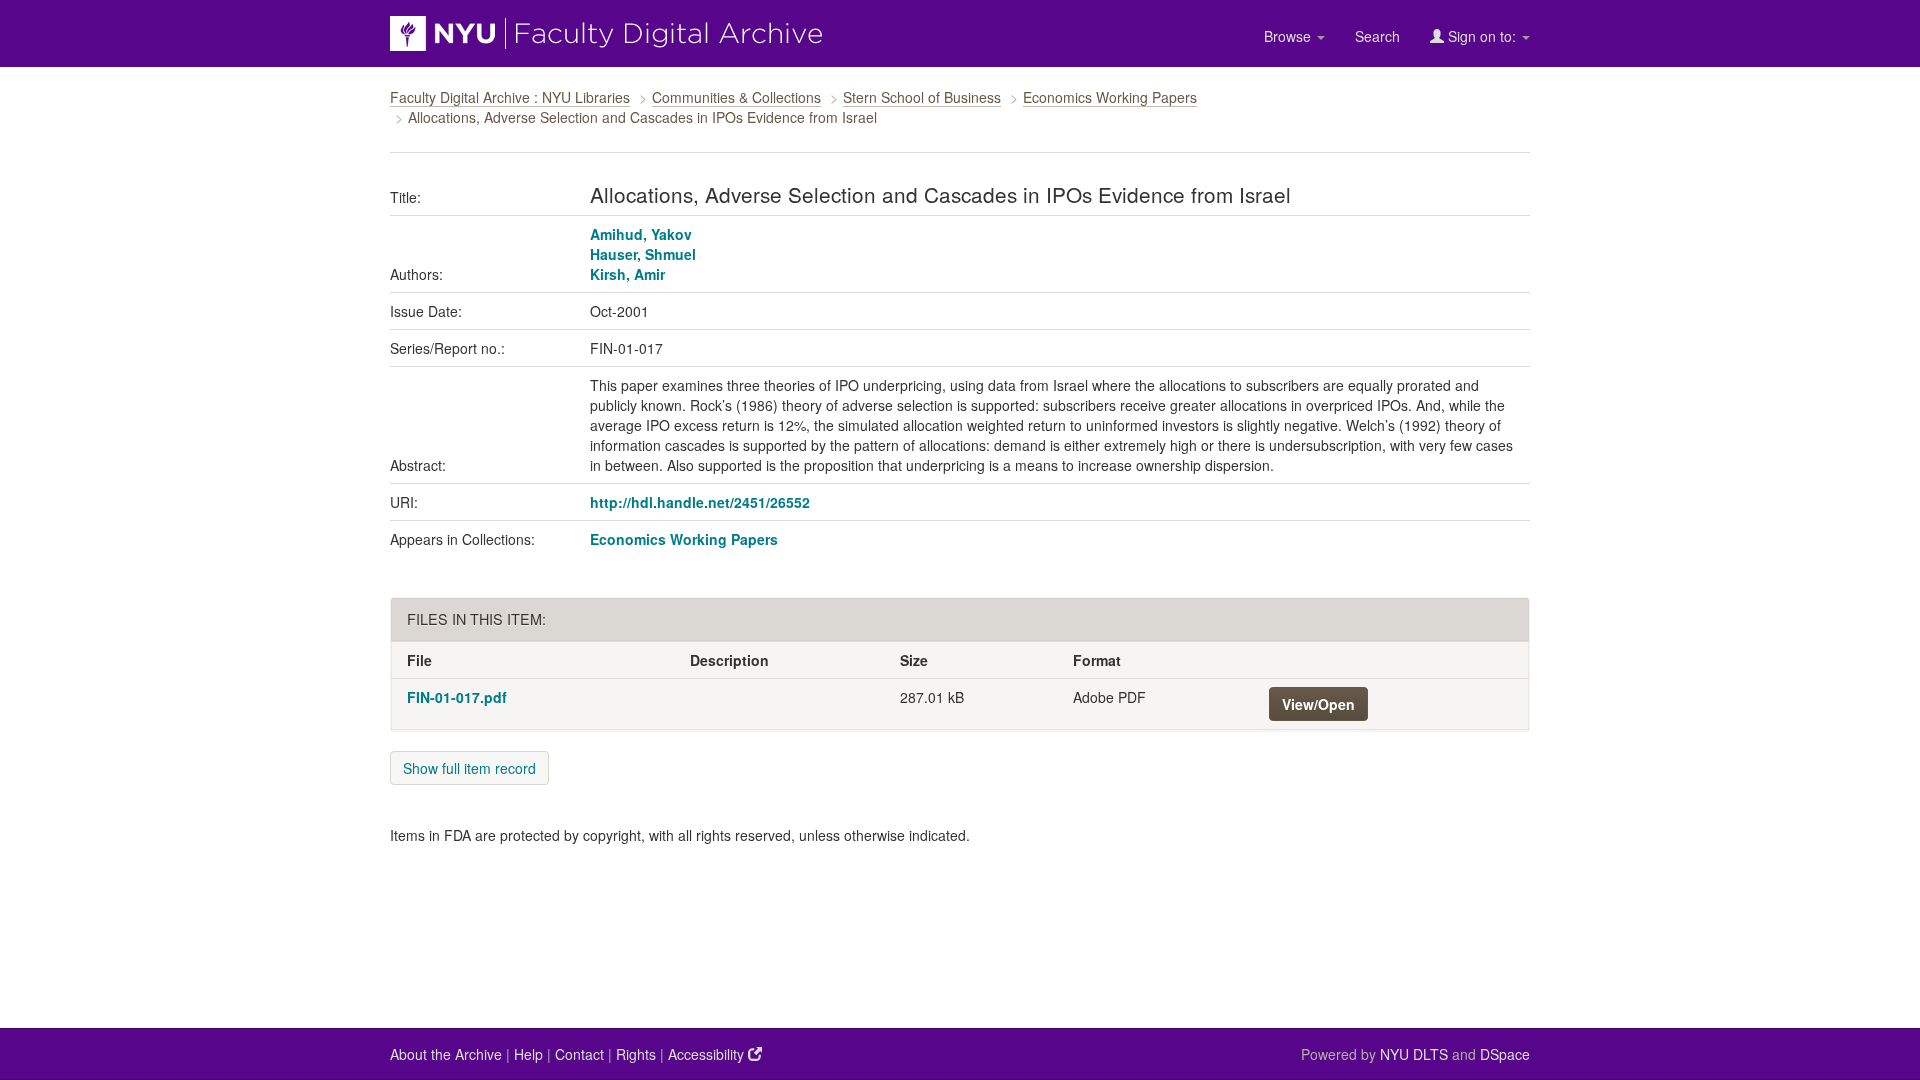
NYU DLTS (1414, 1054)
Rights (636, 1054)
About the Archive (446, 1054)
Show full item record (469, 768)
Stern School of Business (922, 97)
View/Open (1318, 704)
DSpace (1505, 1054)
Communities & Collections (736, 97)
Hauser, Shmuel (643, 254)
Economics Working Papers (1110, 97)
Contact (579, 1054)
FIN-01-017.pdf (457, 697)
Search (1377, 36)
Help (528, 1054)
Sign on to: (1482, 36)
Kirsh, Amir (627, 274)
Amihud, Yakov (641, 234)
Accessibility (708, 1054)
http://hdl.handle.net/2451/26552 (700, 502)
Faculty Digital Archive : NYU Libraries (510, 97)
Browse (1289, 36)
